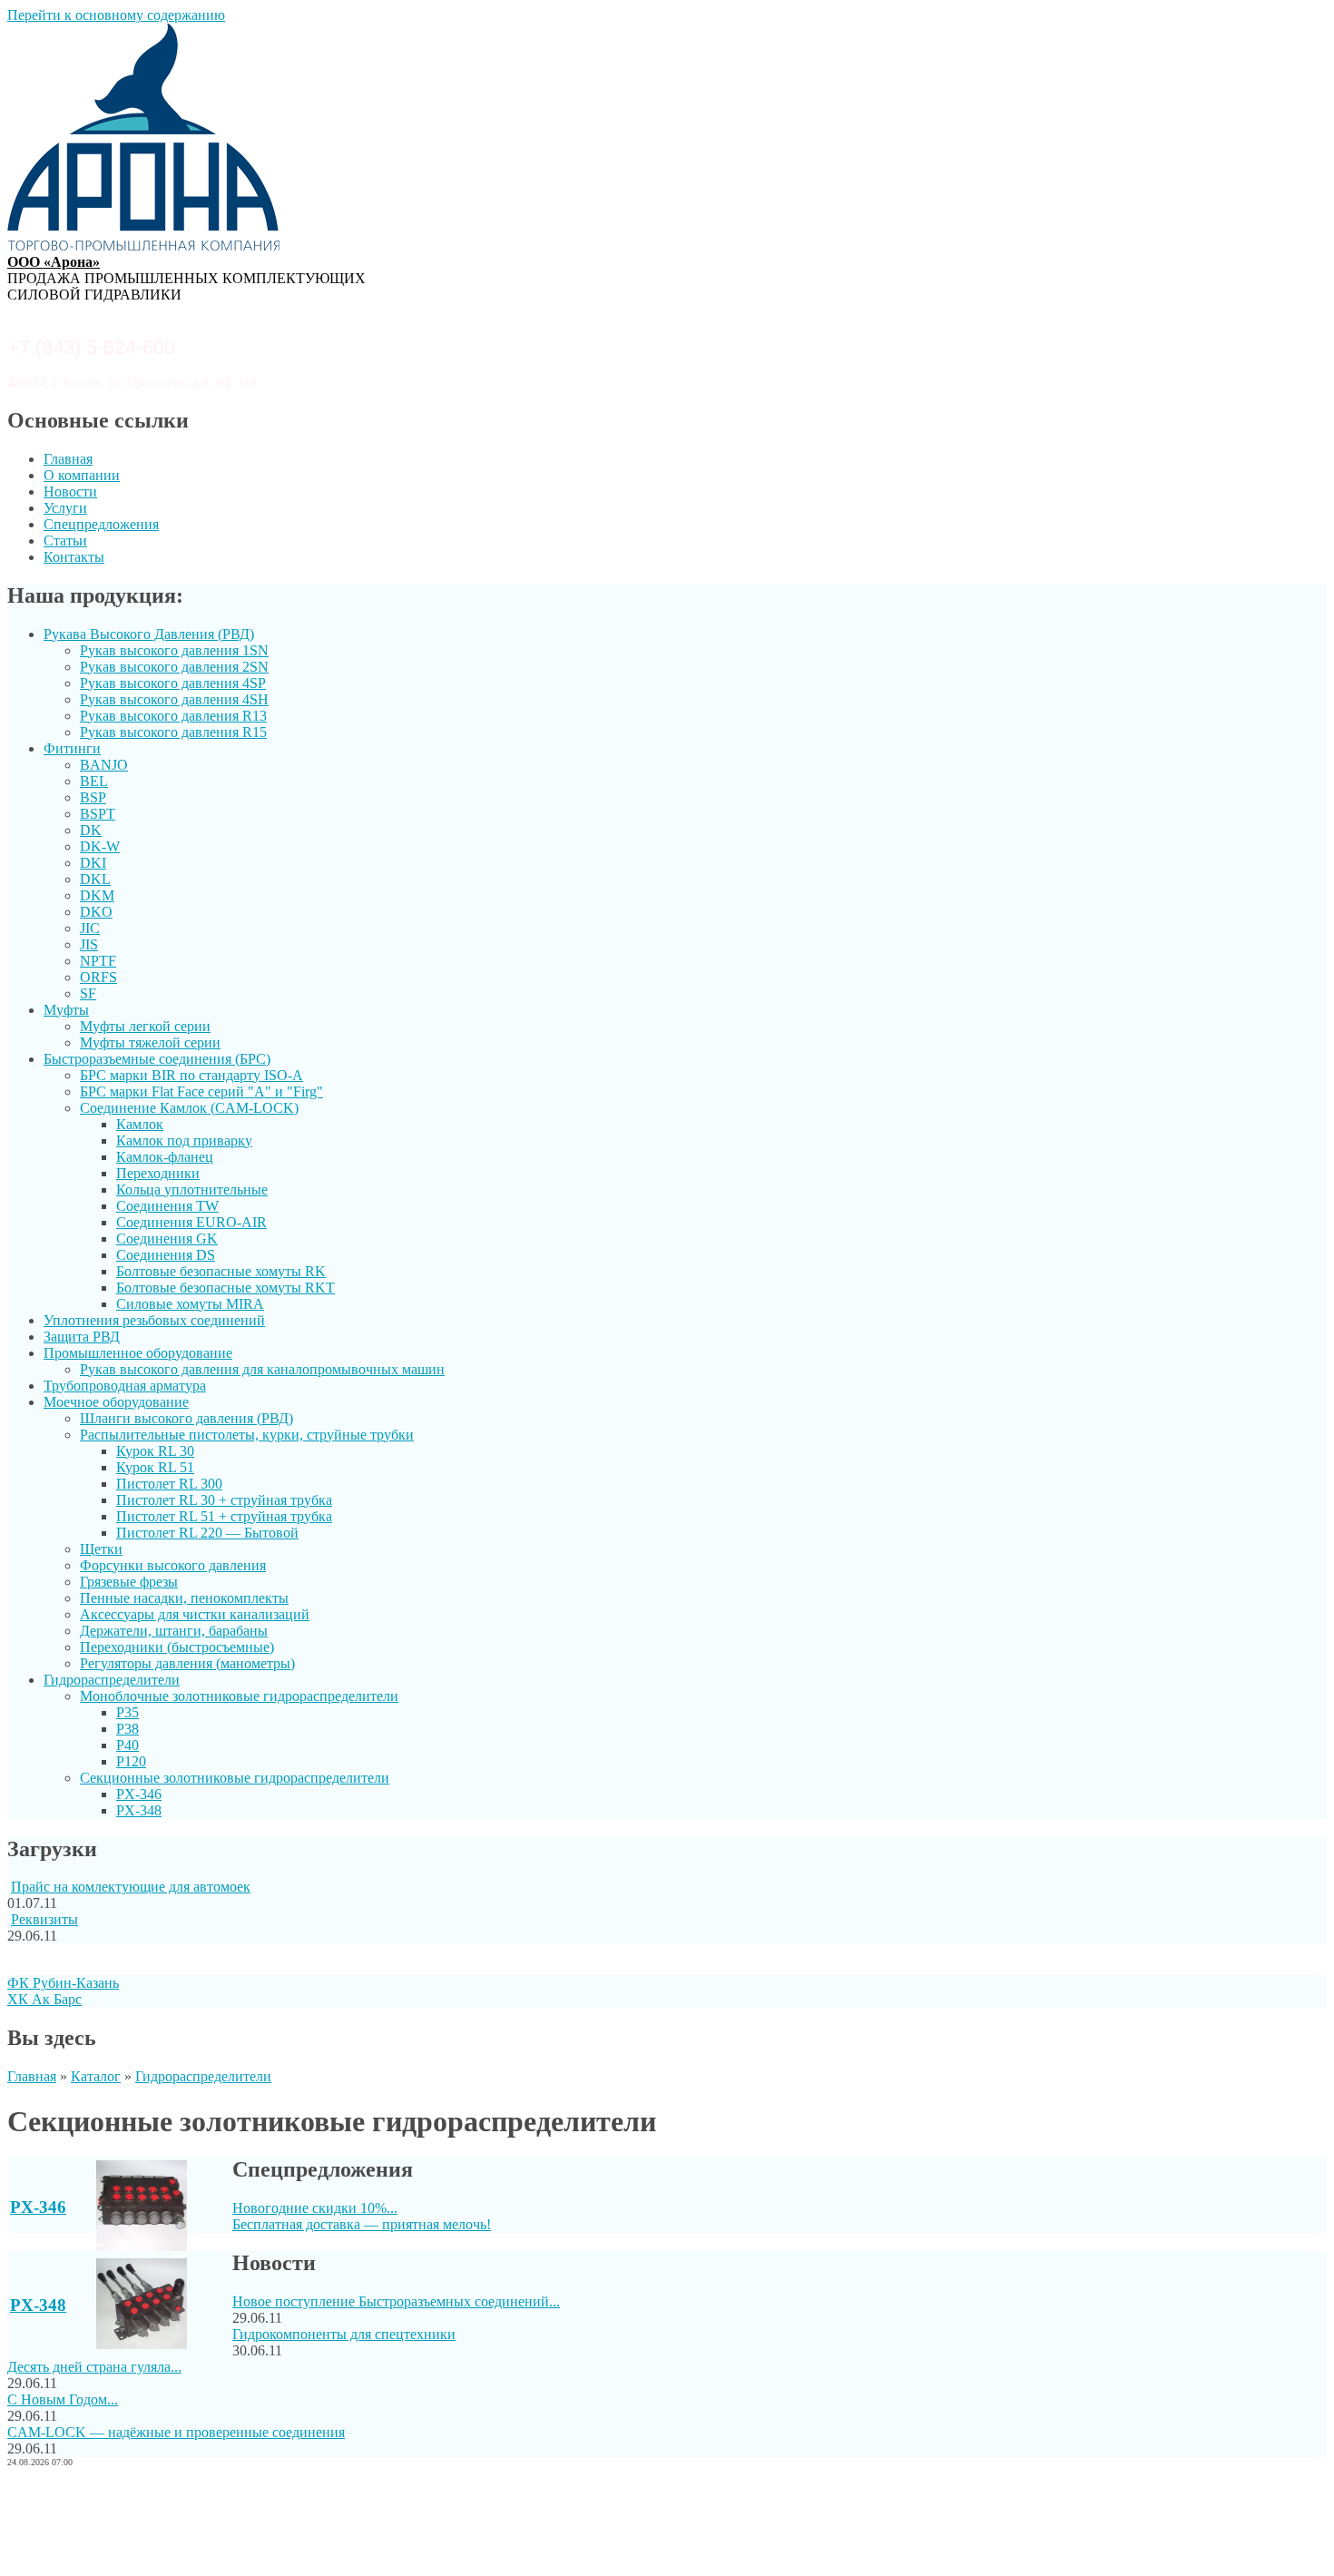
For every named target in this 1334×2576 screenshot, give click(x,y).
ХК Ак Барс (44, 1999)
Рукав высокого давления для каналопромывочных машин (262, 1369)
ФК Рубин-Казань (63, 1983)
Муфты (66, 1010)
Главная (68, 459)
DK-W (100, 846)
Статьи (65, 541)
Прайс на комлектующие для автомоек (131, 1887)
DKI (93, 863)
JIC (90, 928)
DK (91, 830)
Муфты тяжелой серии (150, 1042)
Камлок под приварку (184, 1141)
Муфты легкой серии (145, 1026)
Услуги (65, 508)
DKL (95, 879)
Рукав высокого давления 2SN (174, 667)
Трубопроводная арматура (125, 1386)
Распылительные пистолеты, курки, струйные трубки (247, 1435)
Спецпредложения (101, 524)
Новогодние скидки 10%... (315, 2208)
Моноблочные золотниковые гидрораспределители (239, 1696)
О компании (82, 475)
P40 (128, 1745)
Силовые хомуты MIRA (190, 1304)
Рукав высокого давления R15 (173, 732)
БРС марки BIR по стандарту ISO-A (191, 1075)
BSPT (98, 814)
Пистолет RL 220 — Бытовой (207, 1533)
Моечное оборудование (116, 1402)
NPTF (98, 961)
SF (88, 993)
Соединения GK (167, 1239)
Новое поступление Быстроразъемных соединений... (396, 2301)
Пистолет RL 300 (169, 1484)
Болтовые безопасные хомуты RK (221, 1271)
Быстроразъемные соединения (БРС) (157, 1059)
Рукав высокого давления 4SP (173, 683)
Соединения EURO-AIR (191, 1222)
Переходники (158, 1173)
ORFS (98, 977)
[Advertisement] (667, 2524)
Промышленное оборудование (138, 1353)
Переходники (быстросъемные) (177, 1647)
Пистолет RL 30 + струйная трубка (224, 1500)
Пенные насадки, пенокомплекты (184, 1598)
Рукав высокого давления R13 (173, 716)
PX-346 (139, 1794)
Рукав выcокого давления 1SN (174, 650)
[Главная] (143, 246)
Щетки (101, 1549)
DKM (97, 895)
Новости (70, 492)
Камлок (140, 1124)
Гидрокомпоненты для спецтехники (344, 2334)
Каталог (96, 2076)
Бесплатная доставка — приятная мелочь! (362, 2224)
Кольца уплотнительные (192, 1190)
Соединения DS (166, 1255)
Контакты (74, 557)
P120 (131, 1761)
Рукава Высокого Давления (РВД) (149, 634)
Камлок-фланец (165, 1157)
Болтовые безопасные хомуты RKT (226, 1288)
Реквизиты (44, 1919)
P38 (128, 1729)
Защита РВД (82, 1337)
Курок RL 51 (155, 1467)
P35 (128, 1712)
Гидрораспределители (112, 1680)
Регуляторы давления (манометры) (187, 1663)
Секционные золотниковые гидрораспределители (235, 1778)
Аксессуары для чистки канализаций (195, 1614)
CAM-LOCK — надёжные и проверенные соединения (176, 2432)
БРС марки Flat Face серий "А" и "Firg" (201, 1091)
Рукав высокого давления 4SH (174, 699)
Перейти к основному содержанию (116, 15)
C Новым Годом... (63, 2399)
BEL (94, 781)
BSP (93, 797)
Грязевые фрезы (129, 1582)
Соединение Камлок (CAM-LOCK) (189, 1108)
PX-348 (139, 1810)
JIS (89, 944)
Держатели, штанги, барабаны (174, 1631)
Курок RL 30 (155, 1451)
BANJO (104, 765)
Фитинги (72, 748)
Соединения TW (167, 1206)
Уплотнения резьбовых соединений (154, 1320)
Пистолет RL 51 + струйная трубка (224, 1516)
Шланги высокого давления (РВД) (186, 1418)
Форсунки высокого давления (173, 1565)
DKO (96, 912)
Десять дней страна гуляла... (94, 2367)
